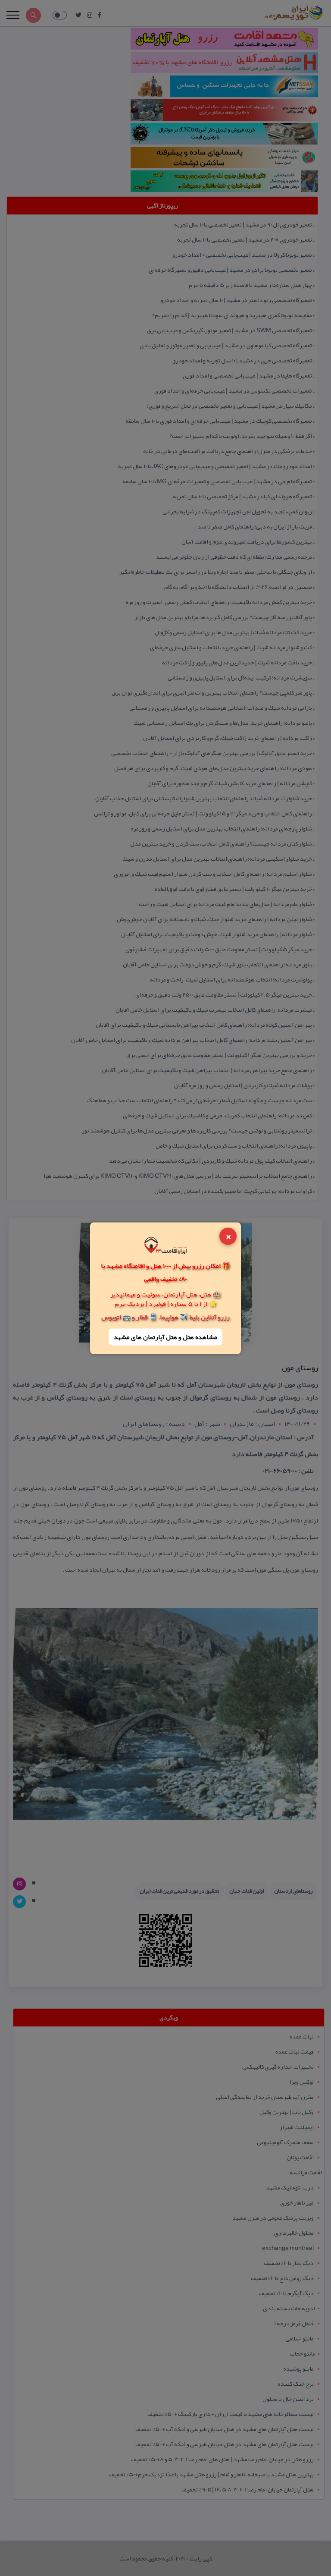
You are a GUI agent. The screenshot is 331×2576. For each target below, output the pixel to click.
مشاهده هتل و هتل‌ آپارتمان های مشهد (165, 1337)
